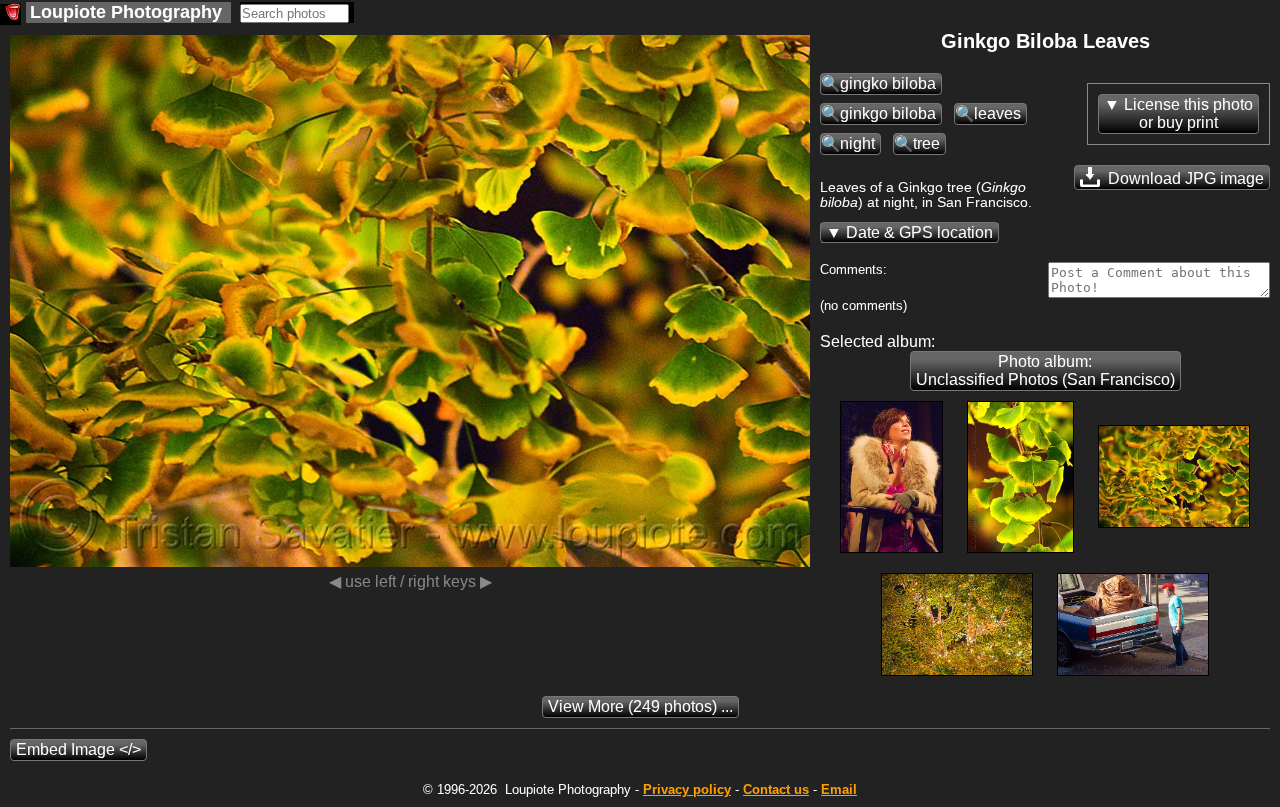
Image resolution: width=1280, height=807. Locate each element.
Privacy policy (687, 789)
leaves (997, 113)
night (857, 143)
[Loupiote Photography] (10, 14)
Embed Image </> (78, 749)
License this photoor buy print (1188, 113)
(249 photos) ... (640, 706)
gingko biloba (888, 83)
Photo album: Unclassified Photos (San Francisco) (1045, 370)
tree (926, 143)
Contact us (776, 789)
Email (839, 789)
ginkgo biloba (888, 113)
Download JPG (1184, 178)
